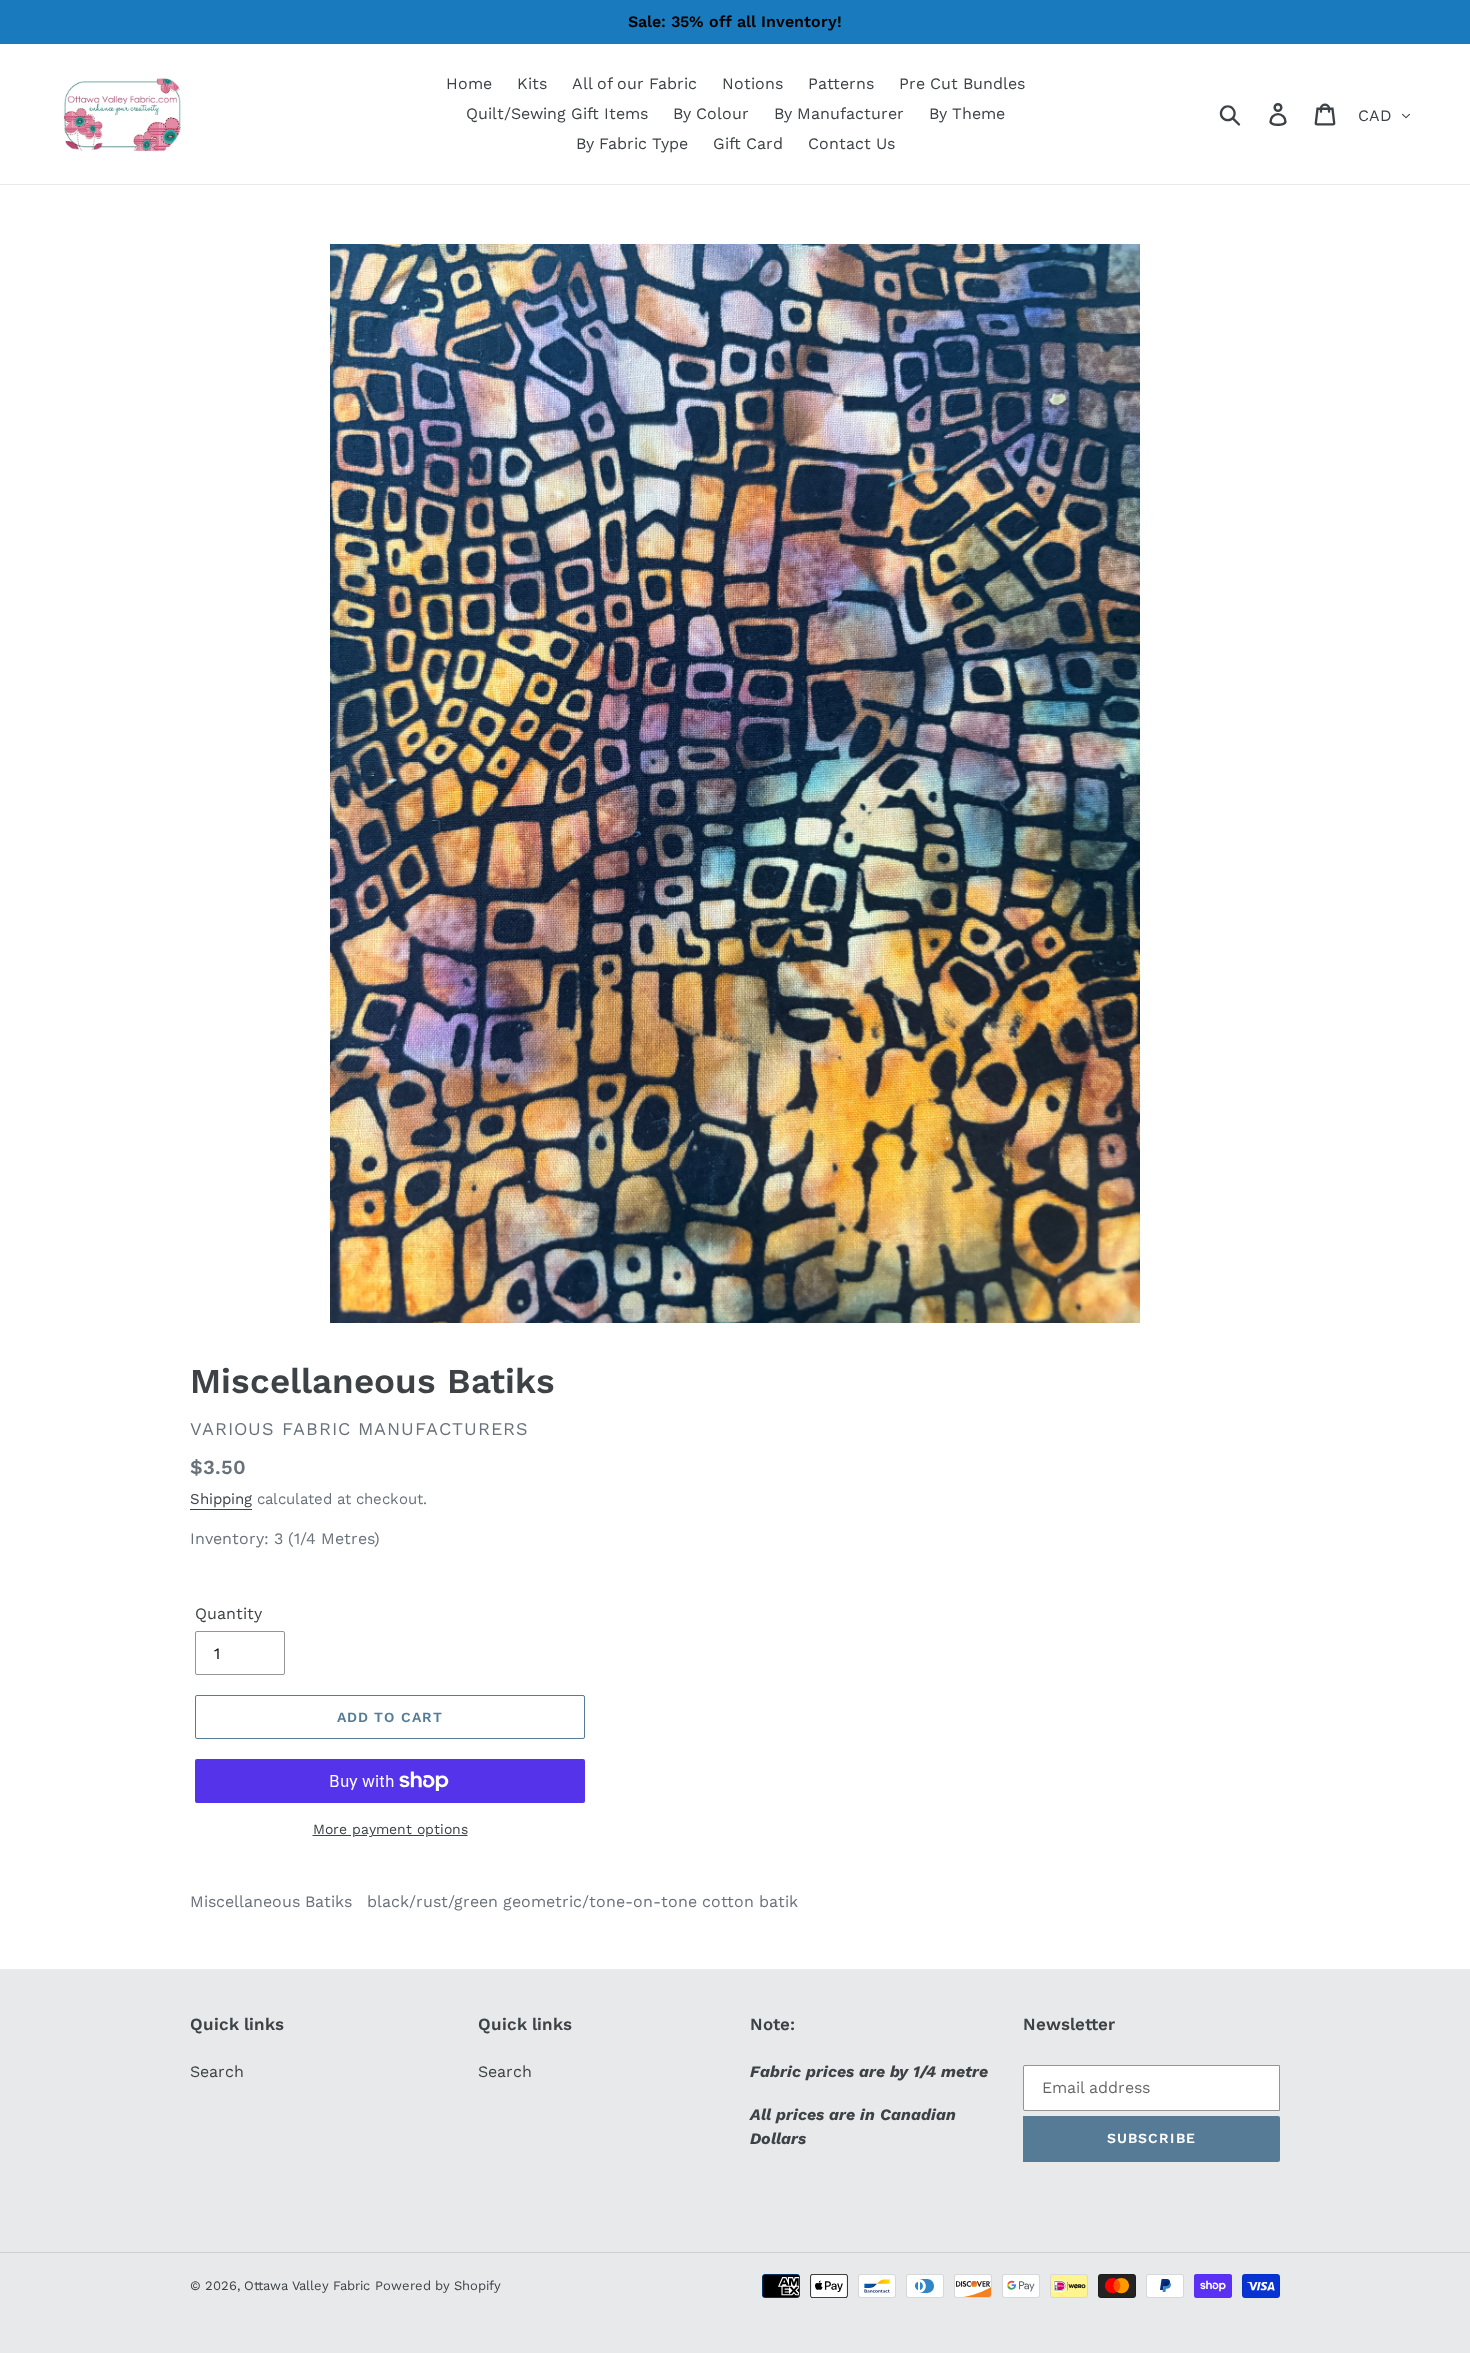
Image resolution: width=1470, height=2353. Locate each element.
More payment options (390, 1829)
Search (217, 2071)
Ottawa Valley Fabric (307, 2285)
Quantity (228, 1613)
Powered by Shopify (438, 2285)
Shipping (221, 1499)
